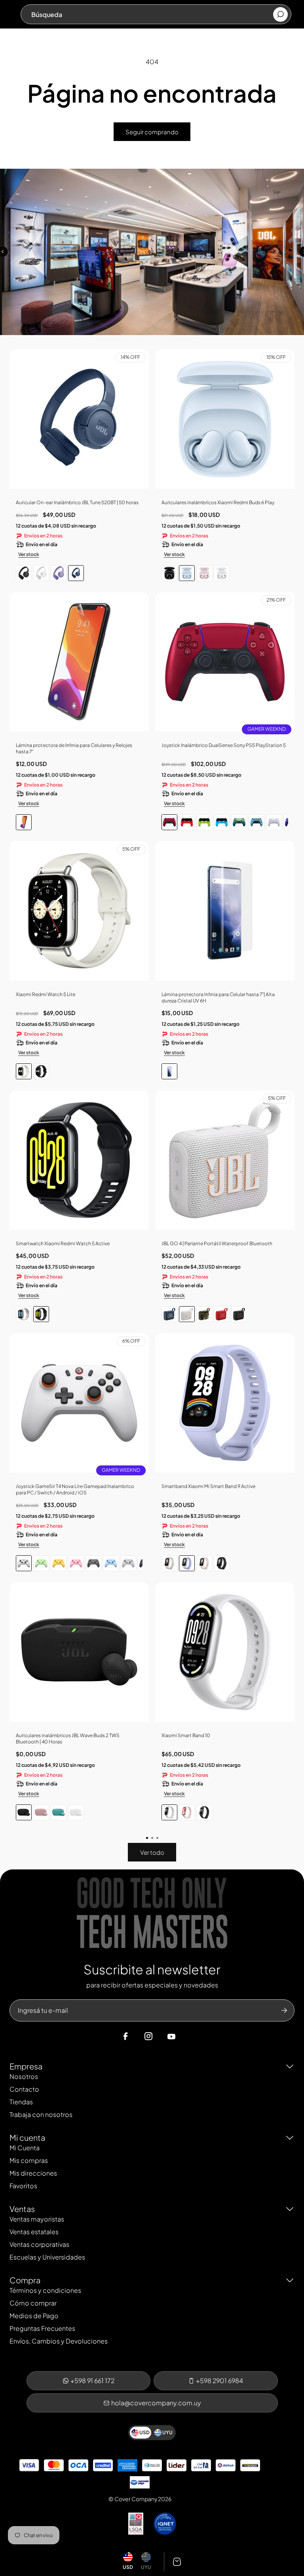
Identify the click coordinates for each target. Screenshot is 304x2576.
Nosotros (24, 2076)
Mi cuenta (27, 2137)
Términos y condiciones (45, 2290)
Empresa (26, 2066)
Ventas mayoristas (37, 2219)
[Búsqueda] (280, 14)
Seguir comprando (152, 132)
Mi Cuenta (25, 2148)
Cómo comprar (33, 2303)
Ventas (22, 2209)
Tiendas (21, 2102)
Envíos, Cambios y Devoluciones (59, 2341)
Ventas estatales (34, 2232)
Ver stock (29, 554)
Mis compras (29, 2160)
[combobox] (152, 14)
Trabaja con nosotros (41, 2114)
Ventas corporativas (39, 2244)
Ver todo (152, 1852)
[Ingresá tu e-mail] (284, 2010)
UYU (146, 2567)
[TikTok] (186, 2037)
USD (128, 2567)
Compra (25, 2280)
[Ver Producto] (79, 665)
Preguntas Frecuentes (42, 2328)
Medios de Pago (34, 2316)
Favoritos (23, 2186)
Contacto (24, 2089)
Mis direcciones (33, 2173)
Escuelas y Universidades (47, 2257)
